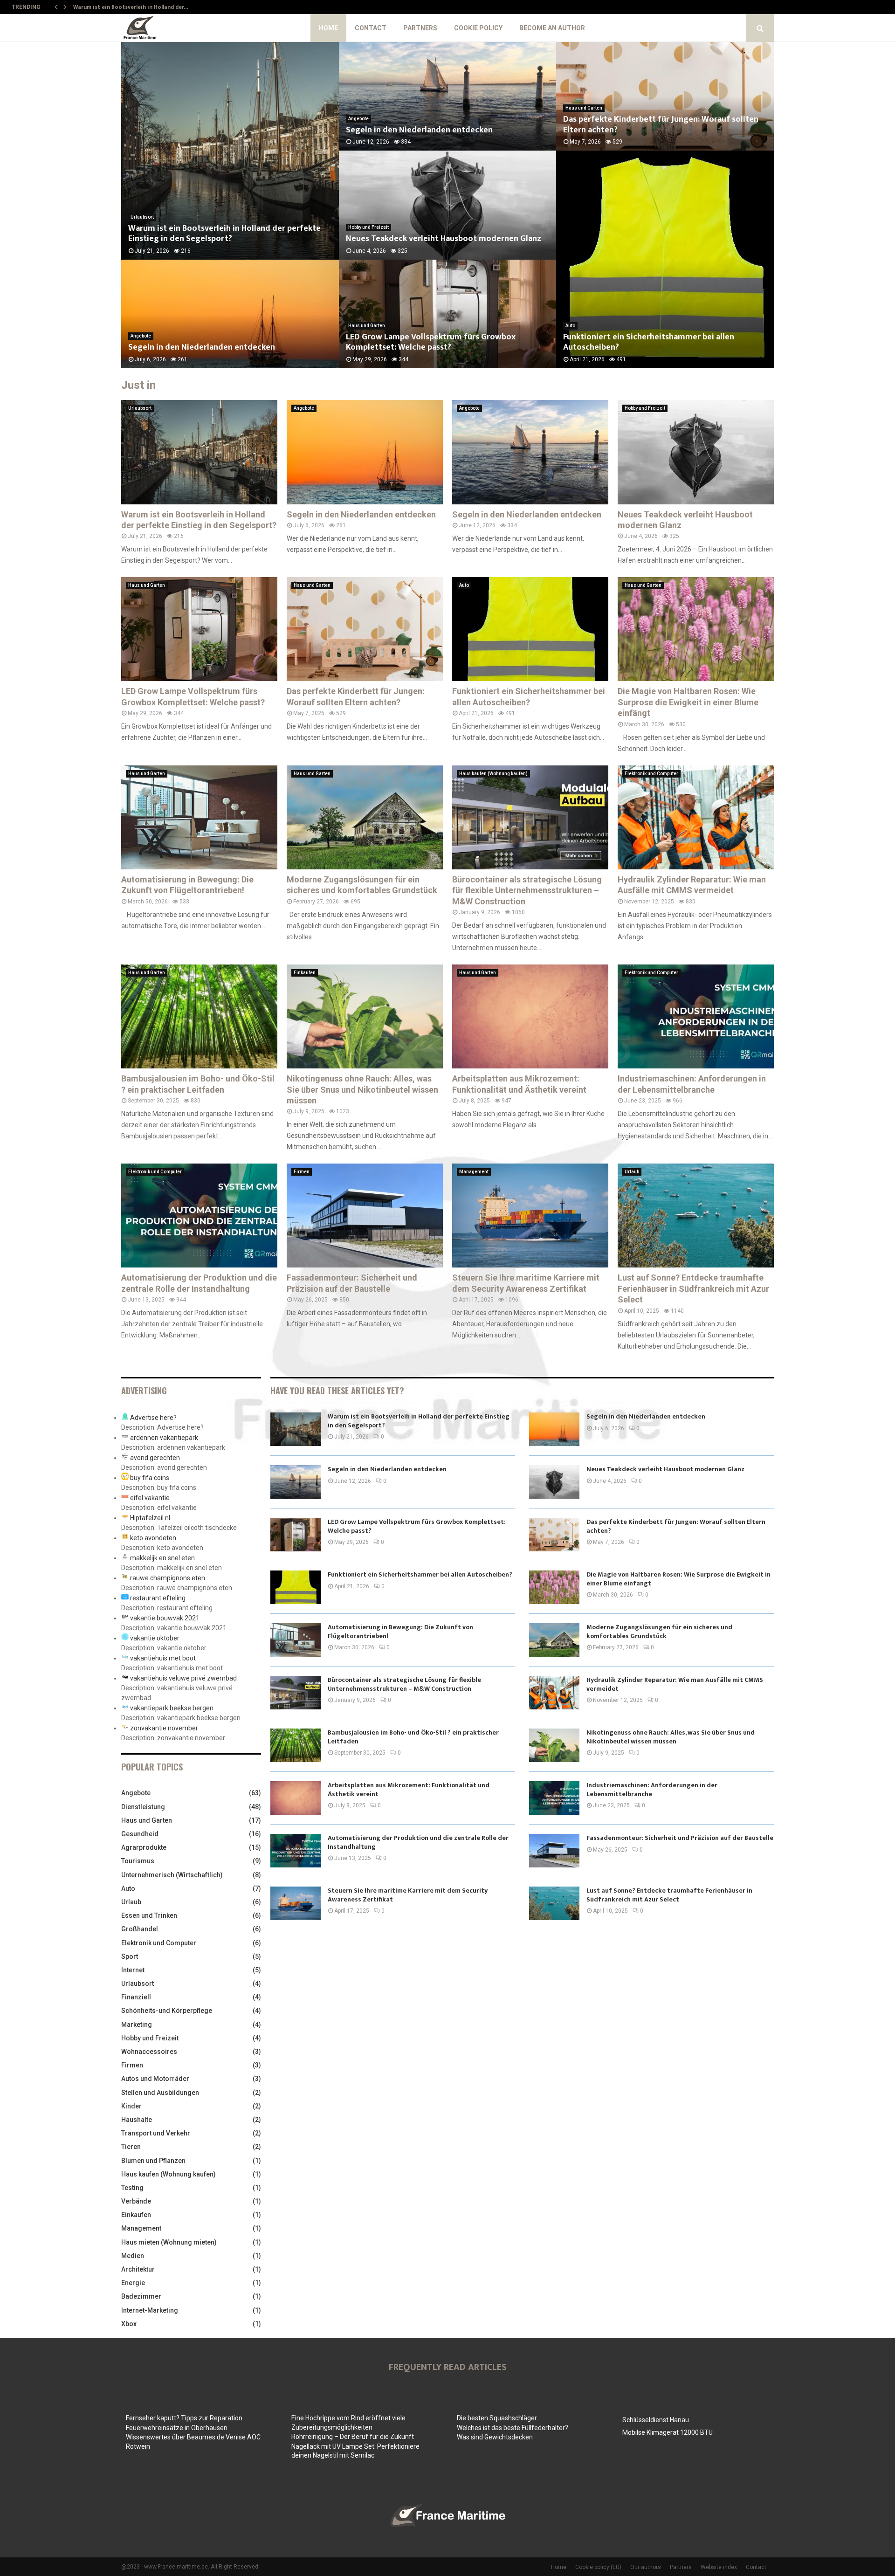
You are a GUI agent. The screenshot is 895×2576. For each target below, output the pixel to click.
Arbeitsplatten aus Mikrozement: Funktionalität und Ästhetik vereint (409, 1789)
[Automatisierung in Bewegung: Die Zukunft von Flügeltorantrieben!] (199, 817)
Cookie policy (478, 28)
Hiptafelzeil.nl (150, 1518)
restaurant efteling (158, 1598)
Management (474, 1172)
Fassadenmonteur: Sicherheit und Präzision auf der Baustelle (680, 1838)
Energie (133, 2283)
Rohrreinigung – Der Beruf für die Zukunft (353, 2437)
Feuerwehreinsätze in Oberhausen (177, 2428)
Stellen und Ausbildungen (160, 2093)
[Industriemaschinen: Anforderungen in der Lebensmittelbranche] (696, 1016)
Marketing (137, 2025)
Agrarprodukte (144, 1847)
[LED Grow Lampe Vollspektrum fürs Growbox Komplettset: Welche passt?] (199, 629)
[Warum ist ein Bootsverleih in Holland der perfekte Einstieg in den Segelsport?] (199, 452)
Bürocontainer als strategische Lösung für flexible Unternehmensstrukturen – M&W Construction (527, 890)
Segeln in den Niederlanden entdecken (202, 347)
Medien (133, 2256)
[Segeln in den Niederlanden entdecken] (365, 452)
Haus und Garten (367, 326)
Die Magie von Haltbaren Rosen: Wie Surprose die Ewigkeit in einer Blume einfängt (688, 702)
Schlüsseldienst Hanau (656, 2420)
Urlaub (632, 1172)
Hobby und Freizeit (368, 227)
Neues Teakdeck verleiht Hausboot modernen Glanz (444, 239)
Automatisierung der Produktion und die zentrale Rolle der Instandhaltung (418, 1842)
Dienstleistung (143, 1807)
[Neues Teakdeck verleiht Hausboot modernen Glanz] (696, 452)
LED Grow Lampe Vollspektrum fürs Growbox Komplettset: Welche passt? (431, 342)
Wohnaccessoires (149, 2052)
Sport (130, 1956)
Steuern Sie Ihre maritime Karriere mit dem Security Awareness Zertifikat (408, 1895)
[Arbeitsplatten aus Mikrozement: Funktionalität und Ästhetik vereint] (530, 1016)
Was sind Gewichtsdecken (495, 2437)
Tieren (131, 2147)
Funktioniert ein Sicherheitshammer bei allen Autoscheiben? (649, 342)
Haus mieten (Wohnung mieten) (169, 2242)
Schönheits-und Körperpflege (167, 2011)
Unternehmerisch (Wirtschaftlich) (172, 1875)
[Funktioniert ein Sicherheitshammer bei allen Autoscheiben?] (530, 629)
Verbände (136, 2201)
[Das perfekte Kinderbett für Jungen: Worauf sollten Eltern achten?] (365, 629)
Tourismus (138, 1861)
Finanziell (136, 1997)
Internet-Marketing (150, 2310)
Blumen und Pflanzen (153, 2161)
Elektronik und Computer (651, 774)
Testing (132, 2188)
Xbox (129, 2324)
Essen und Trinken (149, 1915)
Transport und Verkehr (156, 2133)
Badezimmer (141, 2296)
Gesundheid (140, 1834)
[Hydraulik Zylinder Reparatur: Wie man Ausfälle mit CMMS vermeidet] (696, 817)
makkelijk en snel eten (162, 1558)
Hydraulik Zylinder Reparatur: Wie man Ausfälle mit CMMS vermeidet (675, 1684)
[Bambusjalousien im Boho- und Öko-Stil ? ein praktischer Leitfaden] (199, 1016)
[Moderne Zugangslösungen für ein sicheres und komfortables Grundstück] (365, 817)
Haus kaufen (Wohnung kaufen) (493, 774)
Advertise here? (153, 1418)
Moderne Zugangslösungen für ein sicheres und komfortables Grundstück (659, 1631)
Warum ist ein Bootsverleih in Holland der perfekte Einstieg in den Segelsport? (224, 234)
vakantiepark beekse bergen (172, 1708)
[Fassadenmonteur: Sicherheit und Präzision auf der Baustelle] (365, 1216)
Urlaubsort (142, 217)
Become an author (552, 28)
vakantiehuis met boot (163, 1658)
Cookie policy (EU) (598, 2567)
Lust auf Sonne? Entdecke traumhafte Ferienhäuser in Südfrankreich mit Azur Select (693, 1288)
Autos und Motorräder (155, 2079)
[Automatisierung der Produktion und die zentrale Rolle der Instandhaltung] (199, 1216)
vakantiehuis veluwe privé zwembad (183, 1678)
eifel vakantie (150, 1498)
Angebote (141, 336)
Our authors (646, 2567)
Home (328, 28)
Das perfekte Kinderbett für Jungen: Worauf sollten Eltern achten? (661, 125)
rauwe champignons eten (168, 1578)
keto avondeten (153, 1538)
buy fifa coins (150, 1478)
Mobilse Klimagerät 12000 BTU (668, 2432)
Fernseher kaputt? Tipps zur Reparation (184, 2418)
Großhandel (140, 1929)
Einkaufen (305, 973)
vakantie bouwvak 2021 (165, 1618)
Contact (371, 28)
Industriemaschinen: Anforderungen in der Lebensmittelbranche (652, 1789)
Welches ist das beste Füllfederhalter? (513, 2428)
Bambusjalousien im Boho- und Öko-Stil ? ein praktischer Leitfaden (413, 1737)
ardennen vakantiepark (164, 1438)
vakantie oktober (155, 1638)
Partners (420, 28)
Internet (133, 1970)
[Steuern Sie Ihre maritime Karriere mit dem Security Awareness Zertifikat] (530, 1216)
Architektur (138, 2269)
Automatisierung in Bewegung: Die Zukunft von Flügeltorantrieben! (400, 1631)
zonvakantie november (164, 1728)
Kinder (131, 2106)
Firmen (302, 1172)
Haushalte (137, 2120)
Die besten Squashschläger (497, 2418)
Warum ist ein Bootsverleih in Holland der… (131, 7)
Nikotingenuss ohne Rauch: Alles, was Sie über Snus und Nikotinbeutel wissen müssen (362, 1089)
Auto (570, 326)
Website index (719, 2567)
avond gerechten (155, 1458)
